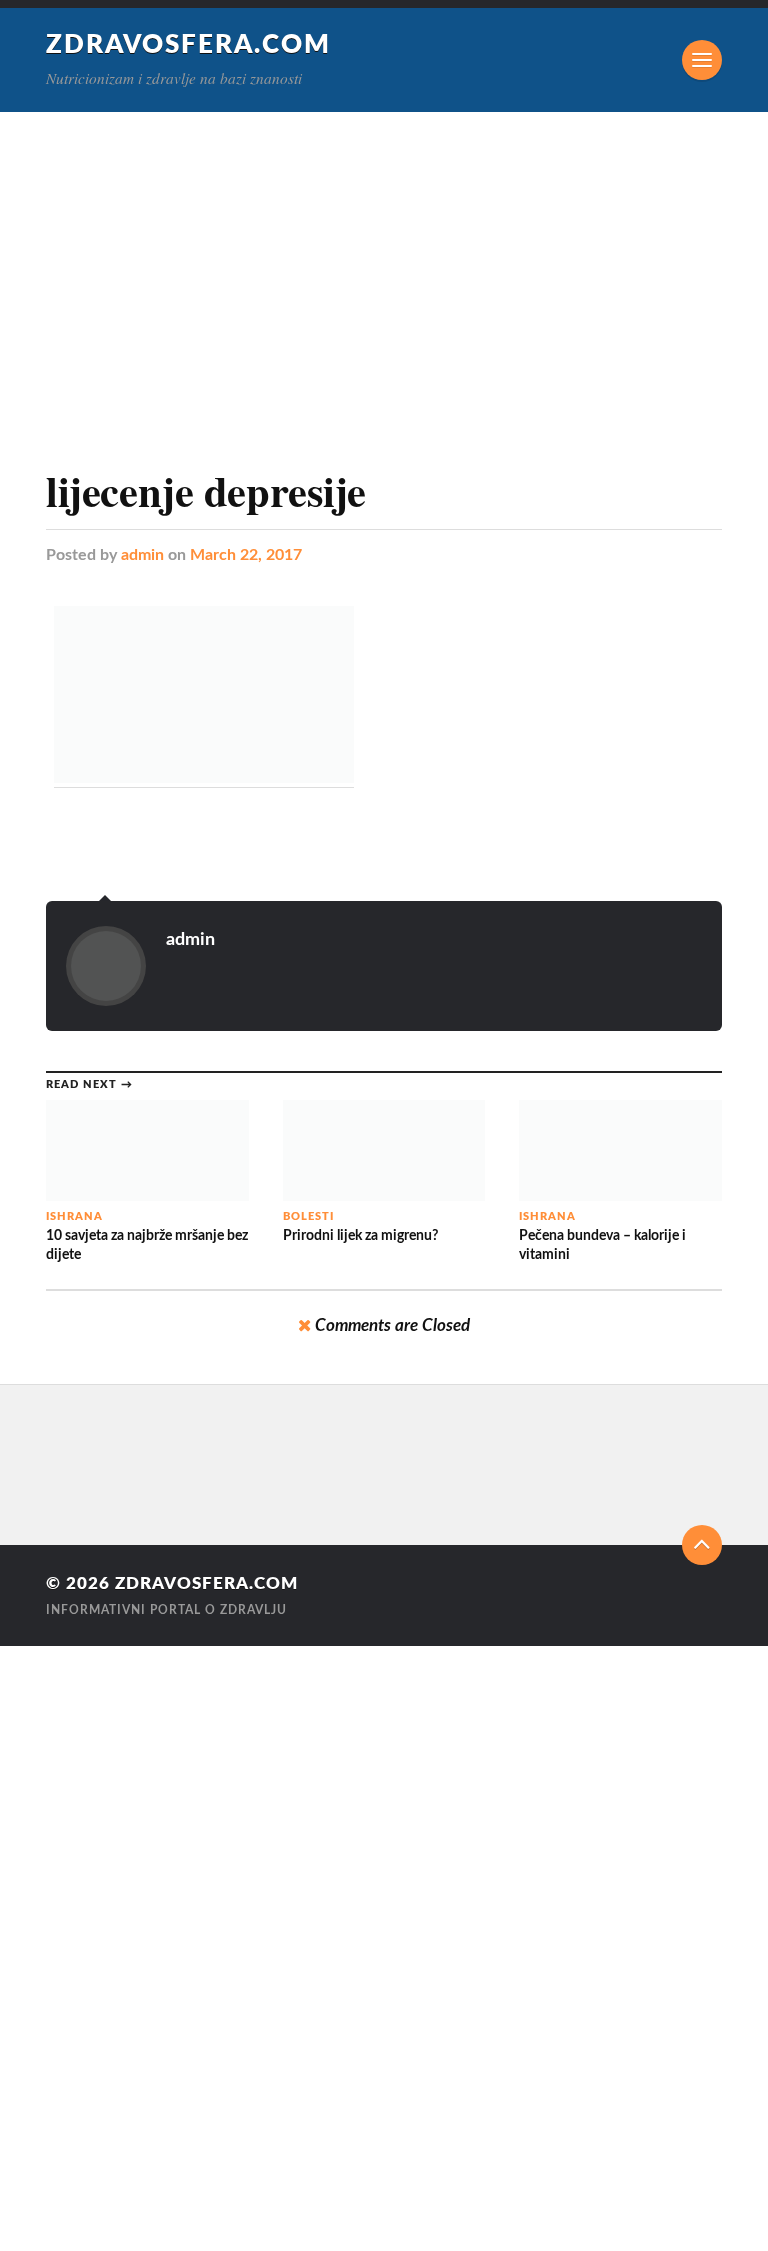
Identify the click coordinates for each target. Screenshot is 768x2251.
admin (142, 555)
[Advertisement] (384, 262)
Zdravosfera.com (188, 45)
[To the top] (702, 1545)
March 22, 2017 (246, 555)
